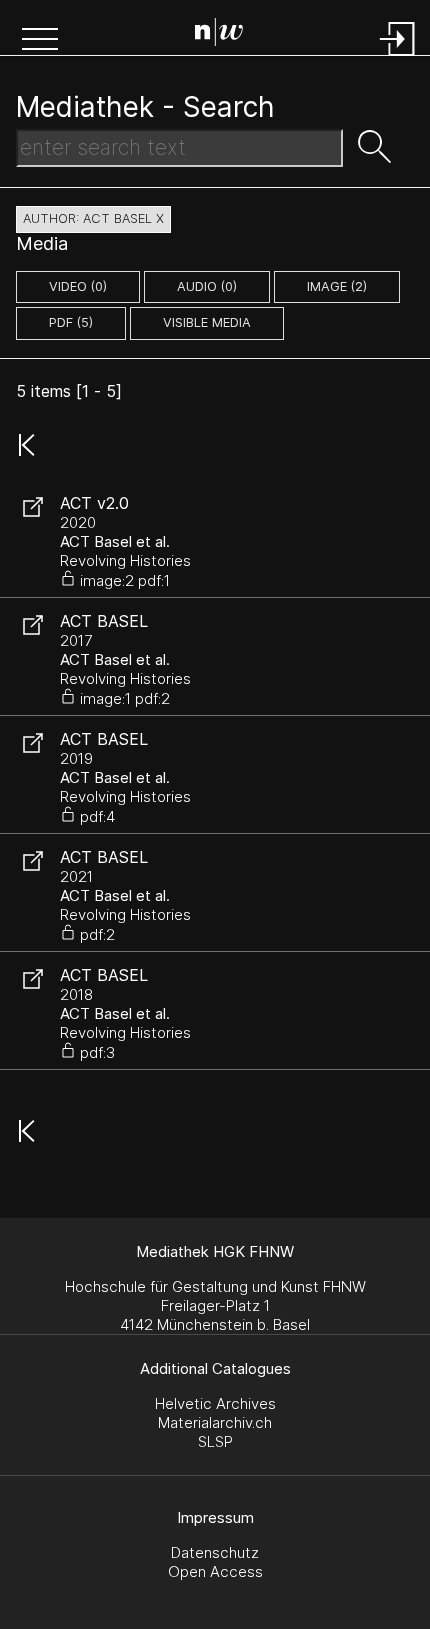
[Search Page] (219, 35)
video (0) (78, 286)
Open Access (215, 1571)
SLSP (215, 1441)
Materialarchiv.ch (215, 1422)
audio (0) (207, 286)
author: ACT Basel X (93, 218)
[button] (40, 41)
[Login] (398, 57)
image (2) (337, 286)
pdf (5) (71, 322)
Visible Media (207, 322)
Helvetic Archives (215, 1403)
